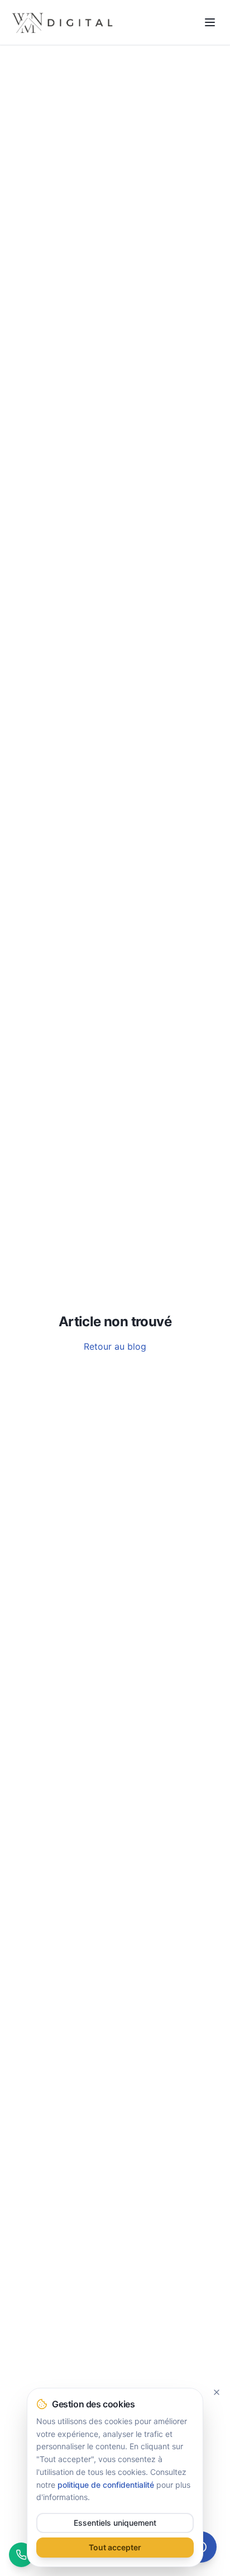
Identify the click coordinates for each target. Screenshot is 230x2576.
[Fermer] (217, 2392)
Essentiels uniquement (115, 2523)
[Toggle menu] (210, 22)
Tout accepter (115, 2547)
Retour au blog (115, 1346)
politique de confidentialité (106, 2485)
